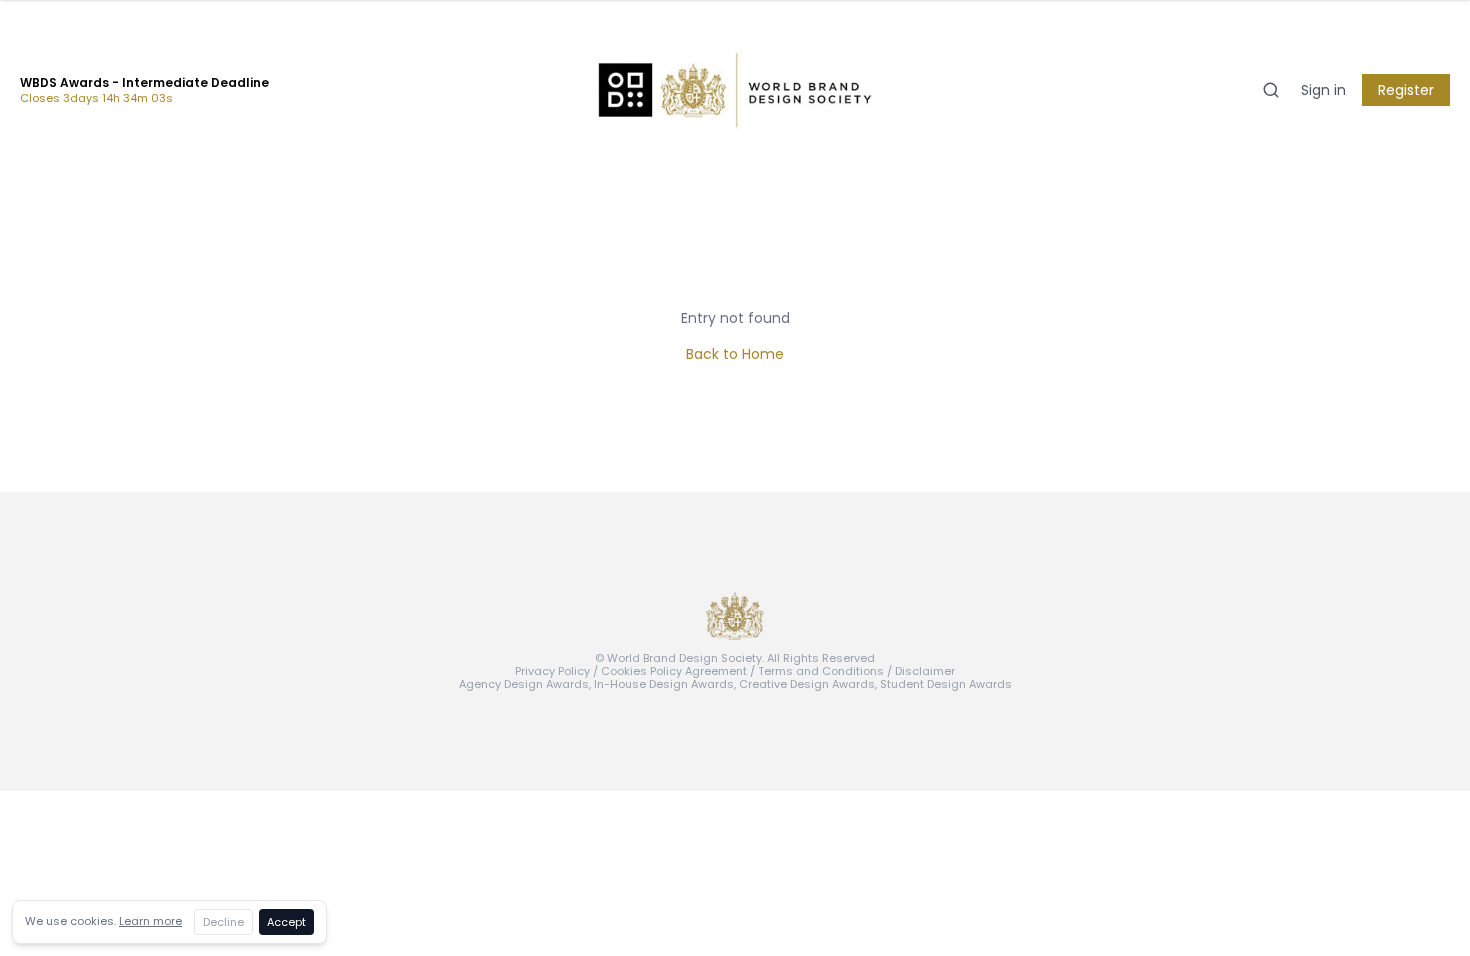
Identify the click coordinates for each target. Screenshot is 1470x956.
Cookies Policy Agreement (674, 671)
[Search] (1271, 90)
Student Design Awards (946, 684)
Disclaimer (925, 671)
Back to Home (735, 354)
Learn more (150, 921)
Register (1406, 90)
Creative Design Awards (807, 684)
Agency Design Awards (524, 684)
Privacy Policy (552, 671)
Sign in (1323, 90)
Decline (223, 922)
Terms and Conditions (821, 671)
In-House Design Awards (664, 684)
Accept (286, 922)
